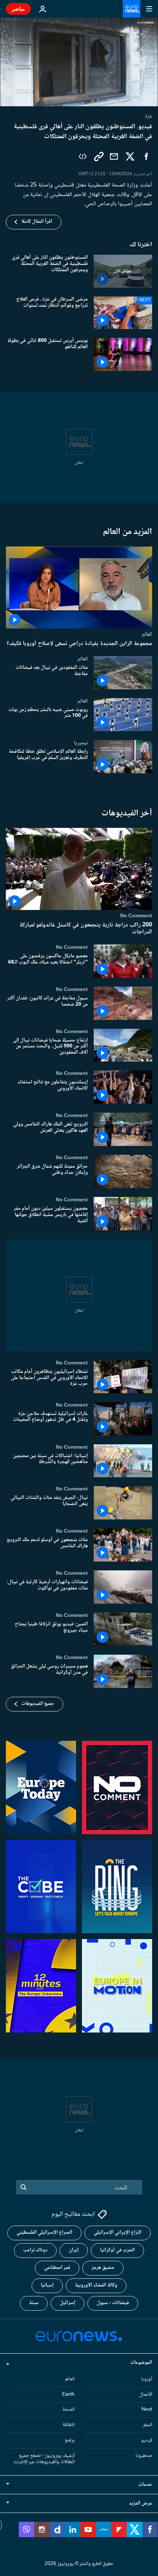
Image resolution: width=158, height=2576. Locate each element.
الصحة (69, 2410)
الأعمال (146, 2394)
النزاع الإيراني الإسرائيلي (118, 2233)
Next (147, 2410)
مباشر (18, 9)
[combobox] (79, 2187)
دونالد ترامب (35, 2250)
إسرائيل (68, 2303)
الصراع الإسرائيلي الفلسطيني (44, 2233)
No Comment (136, 916)
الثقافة (69, 2425)
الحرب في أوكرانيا (117, 2250)
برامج (70, 2440)
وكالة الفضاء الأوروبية (96, 2285)
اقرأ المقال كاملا (37, 222)
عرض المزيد (141, 2503)
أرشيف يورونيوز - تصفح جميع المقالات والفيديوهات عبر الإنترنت (44, 2459)
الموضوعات (141, 2363)
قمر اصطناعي (57, 2268)
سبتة (34, 2303)
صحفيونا (144, 2456)
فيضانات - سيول (113, 2303)
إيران (74, 2250)
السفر (148, 2425)
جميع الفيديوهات (38, 1704)
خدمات (145, 2485)
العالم (147, 634)
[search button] (24, 2187)
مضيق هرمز (103, 2268)
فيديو (147, 2440)
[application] (79, 62)
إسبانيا (47, 2285)
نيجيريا (81, 743)
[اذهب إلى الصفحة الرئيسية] (132, 9)
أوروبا (147, 2379)
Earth (68, 2394)
